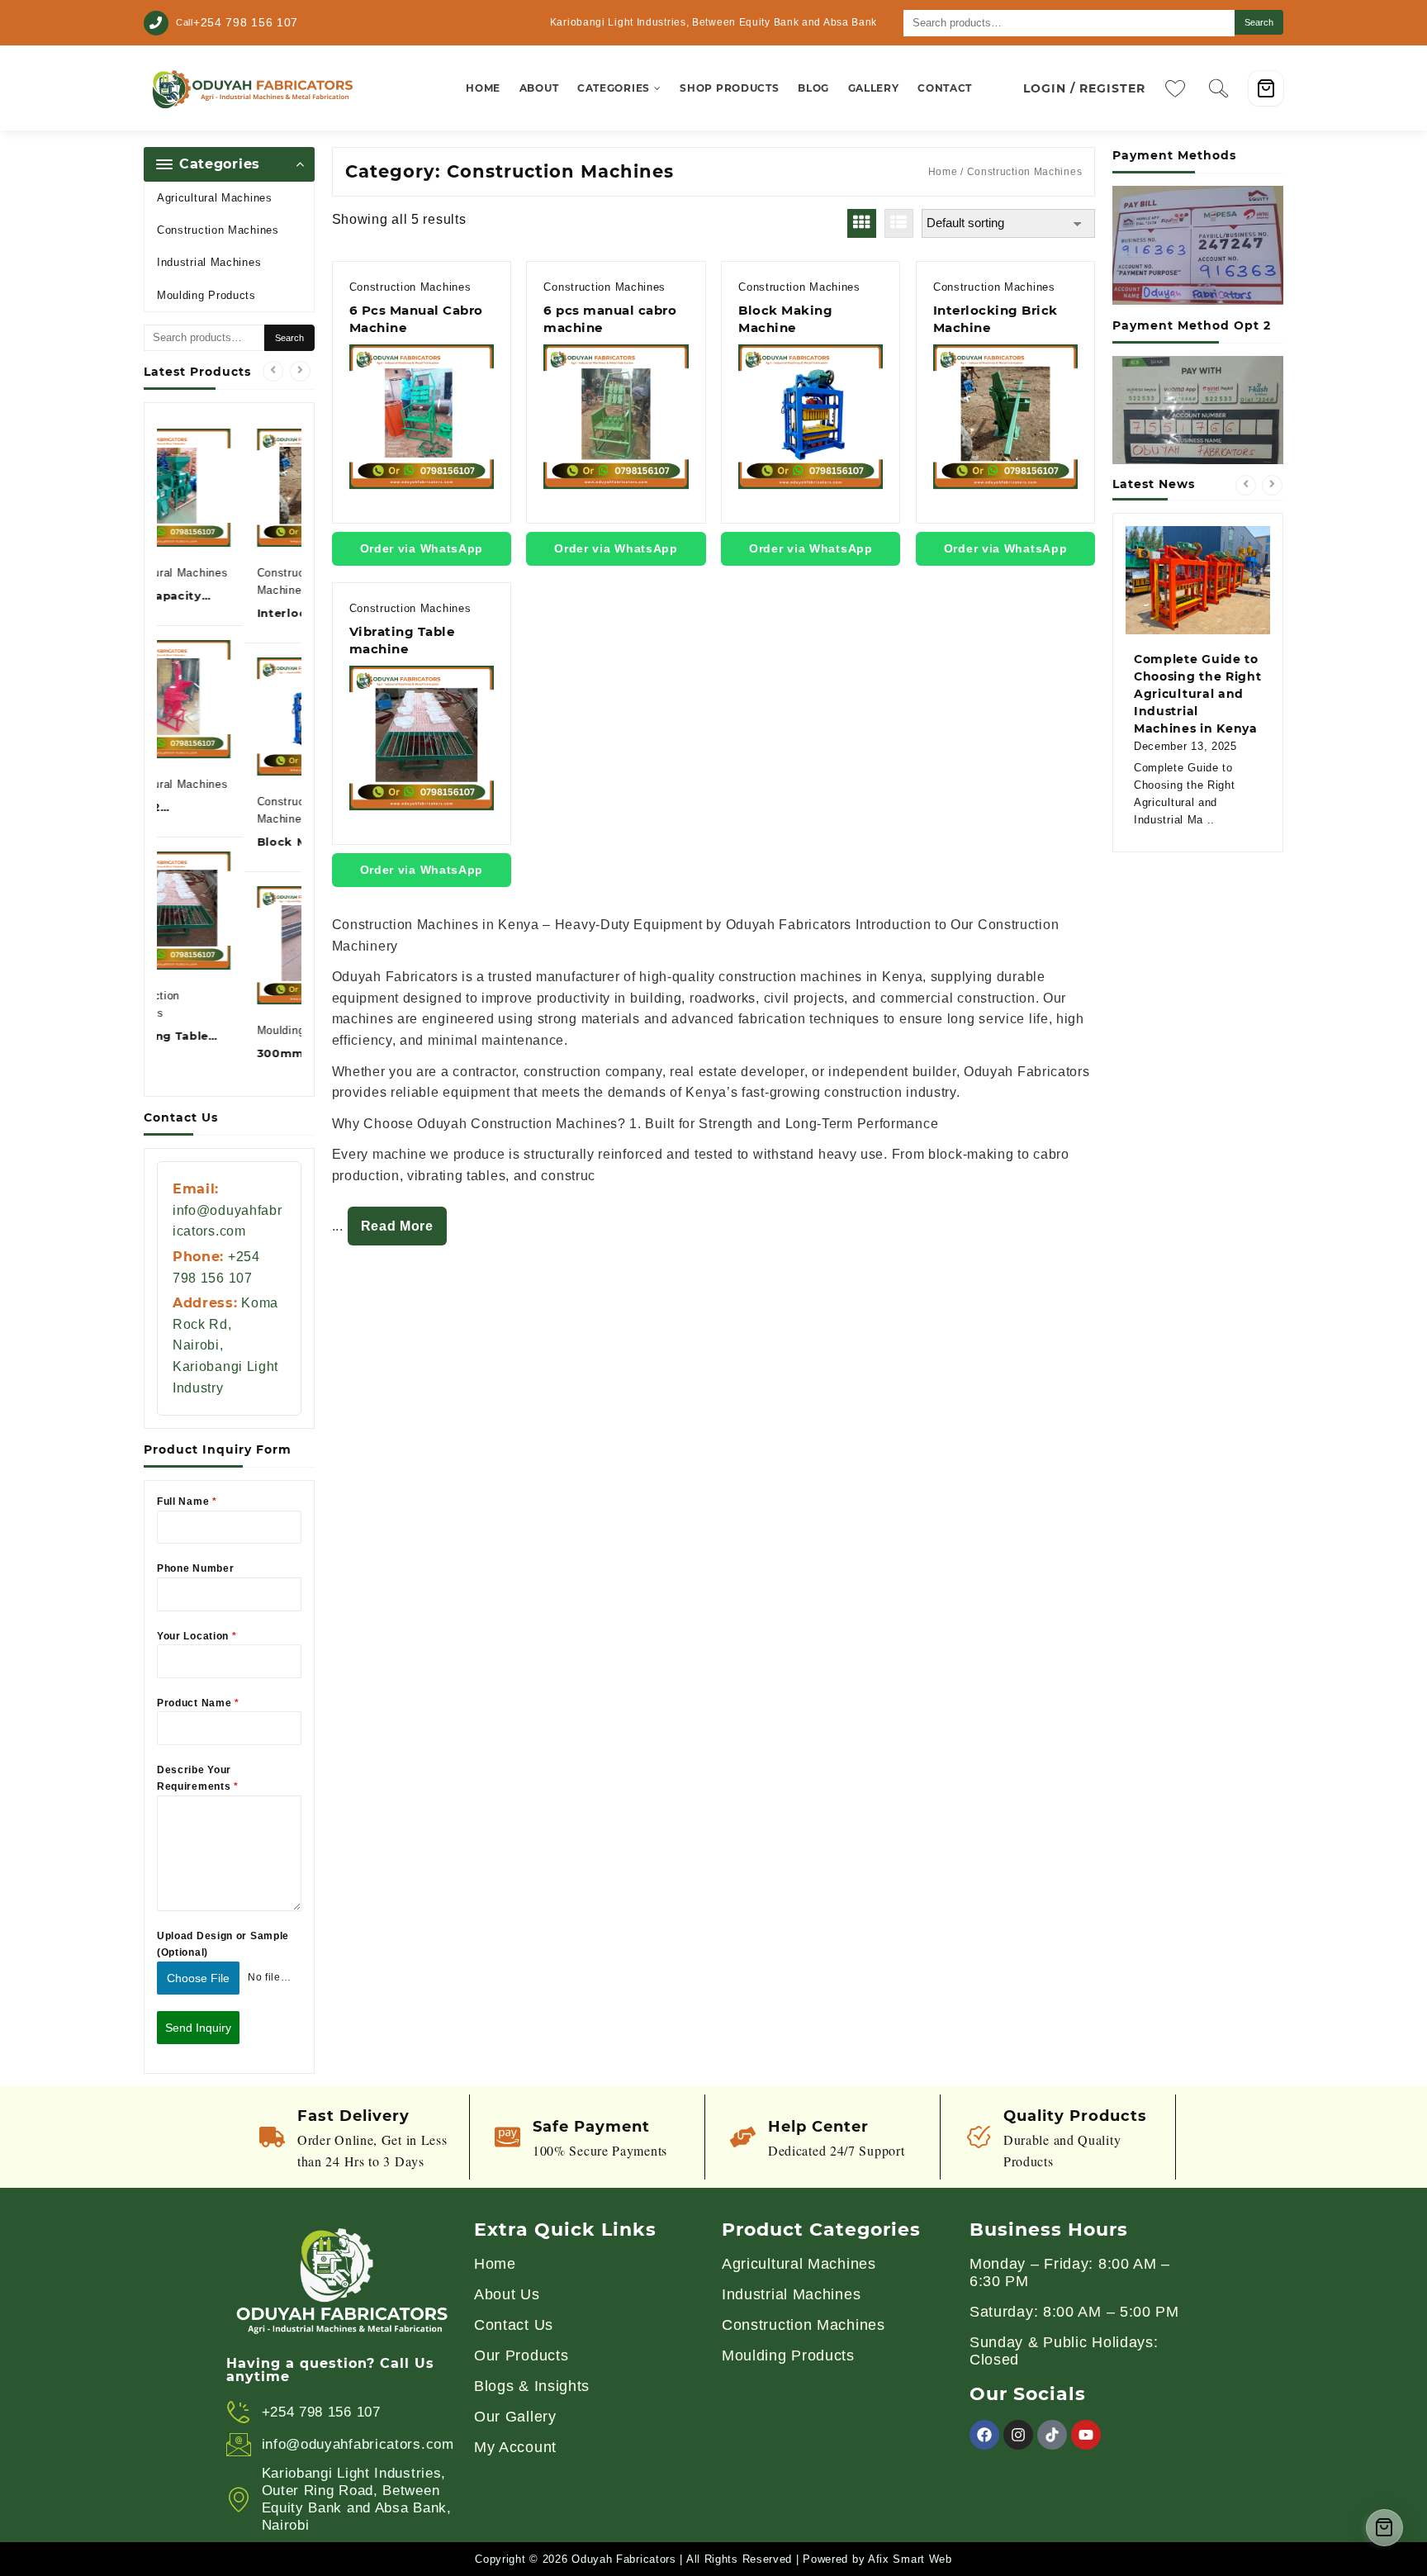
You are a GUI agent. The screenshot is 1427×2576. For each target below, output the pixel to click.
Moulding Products (206, 295)
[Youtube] (1086, 2435)
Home (943, 172)
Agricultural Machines (215, 198)
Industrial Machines (209, 262)
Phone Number (195, 1568)
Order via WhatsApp (422, 548)
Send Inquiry (198, 2028)
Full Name (187, 1501)
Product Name (198, 1703)
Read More (397, 1226)
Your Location (197, 1636)
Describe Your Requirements (198, 1778)
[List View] (899, 223)
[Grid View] (862, 223)
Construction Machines (218, 230)
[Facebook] (984, 2435)
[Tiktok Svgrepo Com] (1052, 2435)
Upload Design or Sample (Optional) (223, 1944)
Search (1259, 22)
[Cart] (1266, 88)
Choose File (198, 1978)
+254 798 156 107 (246, 22)
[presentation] (273, 371)
